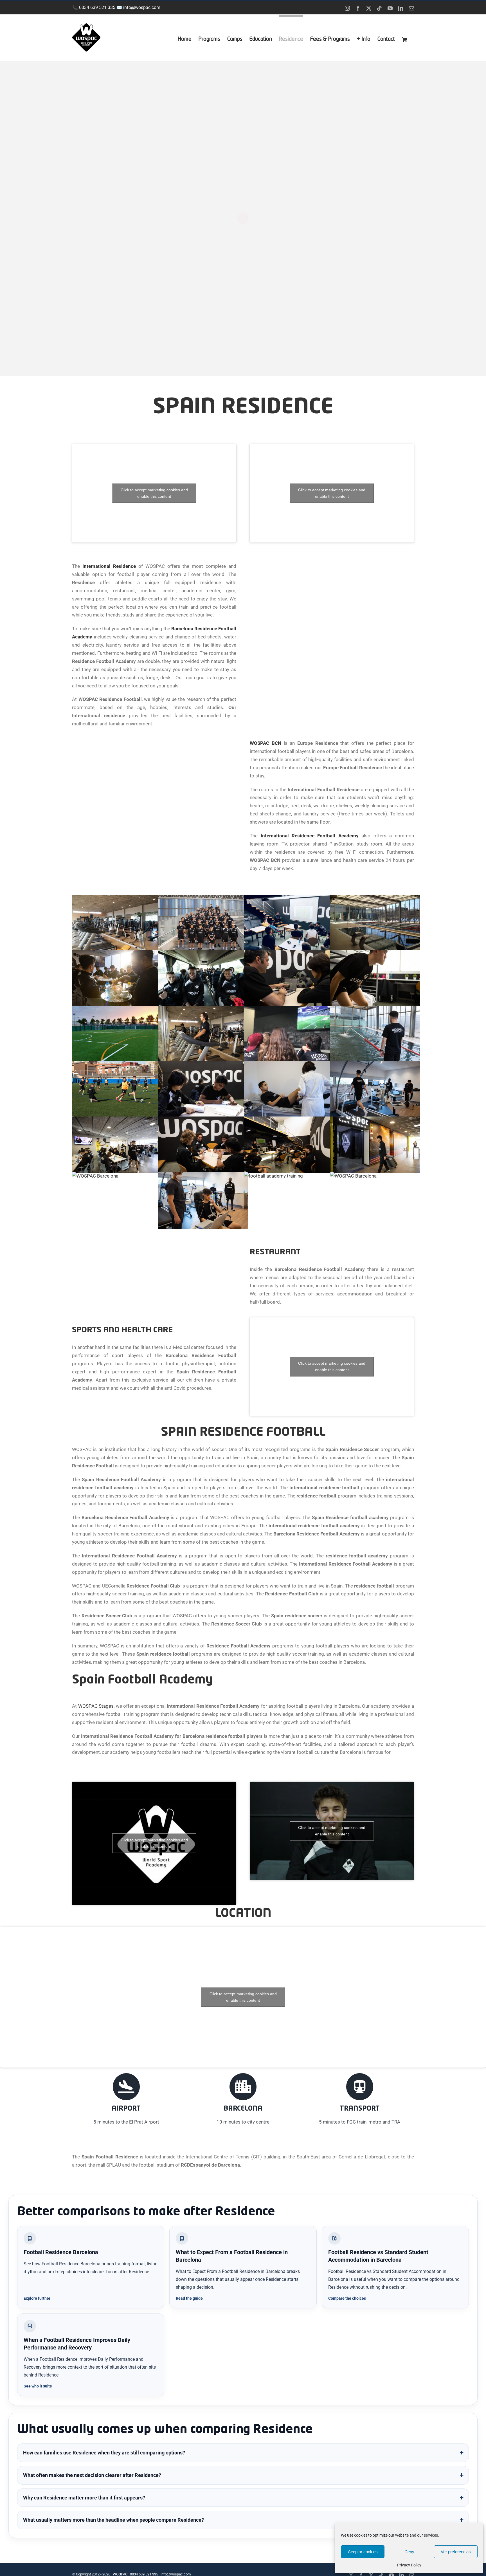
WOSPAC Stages (96, 1706)
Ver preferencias (456, 2552)
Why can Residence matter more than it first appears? (84, 2498)
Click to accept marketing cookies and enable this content (154, 493)
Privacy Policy (409, 2565)
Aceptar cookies (363, 2552)
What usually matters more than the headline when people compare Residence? (113, 2520)
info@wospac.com (142, 7)
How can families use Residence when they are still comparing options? (104, 2453)
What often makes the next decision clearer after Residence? (92, 2475)
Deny (409, 2552)
